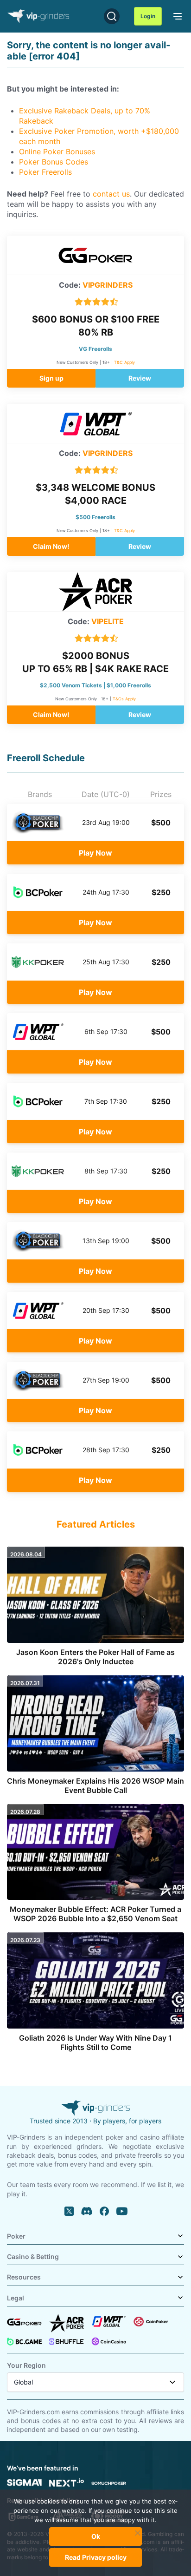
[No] (138, 2537)
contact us (111, 194)
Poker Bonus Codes (54, 162)
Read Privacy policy (96, 2557)
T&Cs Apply (124, 699)
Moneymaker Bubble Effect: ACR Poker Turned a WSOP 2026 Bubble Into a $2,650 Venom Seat (95, 1914)
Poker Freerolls (45, 172)
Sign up (51, 378)
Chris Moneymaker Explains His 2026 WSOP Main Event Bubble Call (95, 1785)
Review (140, 378)
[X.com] (69, 2211)
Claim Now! (51, 546)
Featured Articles (96, 1524)
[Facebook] (104, 2211)
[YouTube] (122, 2211)
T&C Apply (124, 362)
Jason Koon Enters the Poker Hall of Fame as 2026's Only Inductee (95, 1657)
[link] (176, 15)
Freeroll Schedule (46, 758)
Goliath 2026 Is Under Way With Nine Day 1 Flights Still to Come (95, 2042)
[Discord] (87, 2211)
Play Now (95, 853)
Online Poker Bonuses (57, 152)
